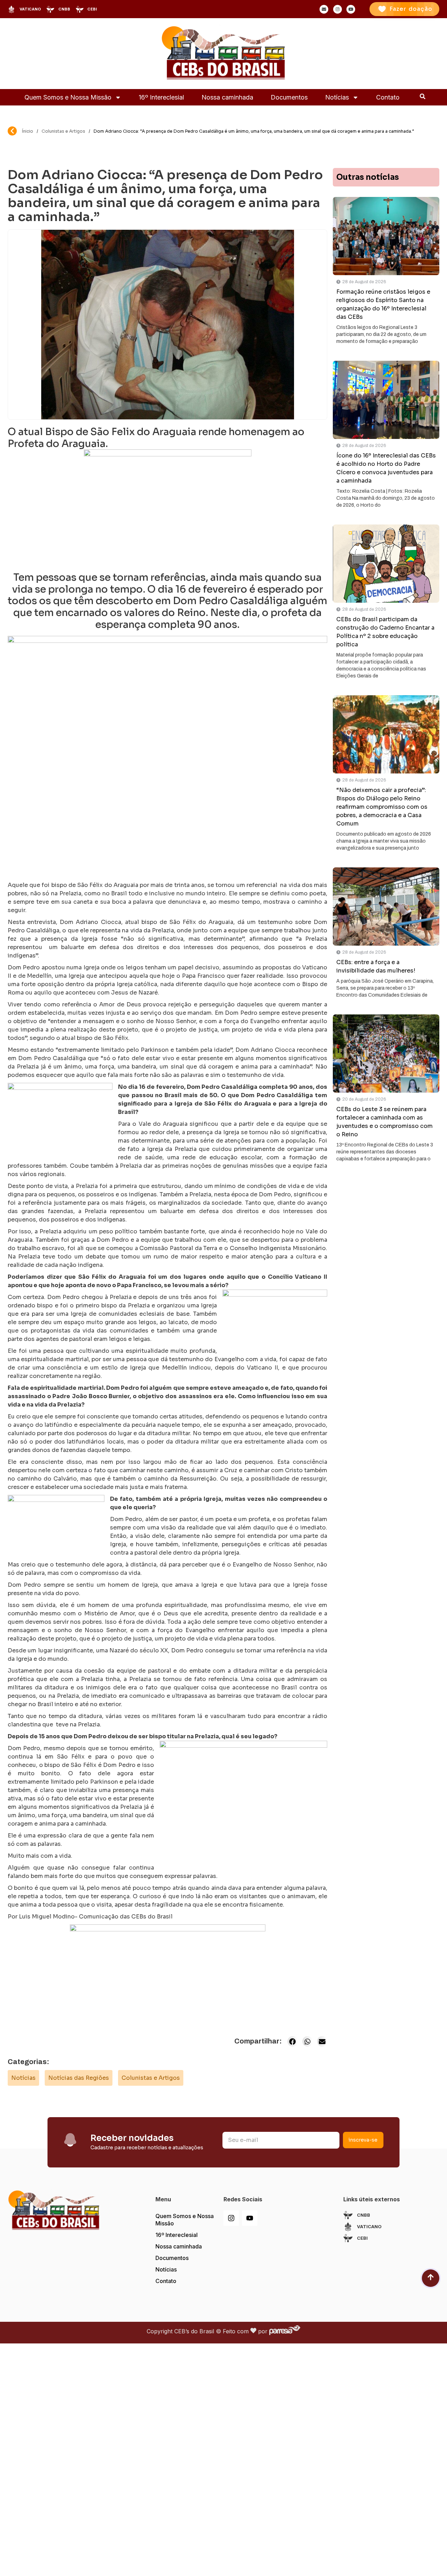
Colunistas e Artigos (63, 131)
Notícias (337, 97)
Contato (388, 97)
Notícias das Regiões (79, 2078)
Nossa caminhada (227, 97)
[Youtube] (250, 2218)
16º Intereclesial (161, 97)
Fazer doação (411, 9)
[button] (292, 2041)
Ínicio (28, 131)
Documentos (289, 97)
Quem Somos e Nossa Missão (68, 97)
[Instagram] (231, 2218)
